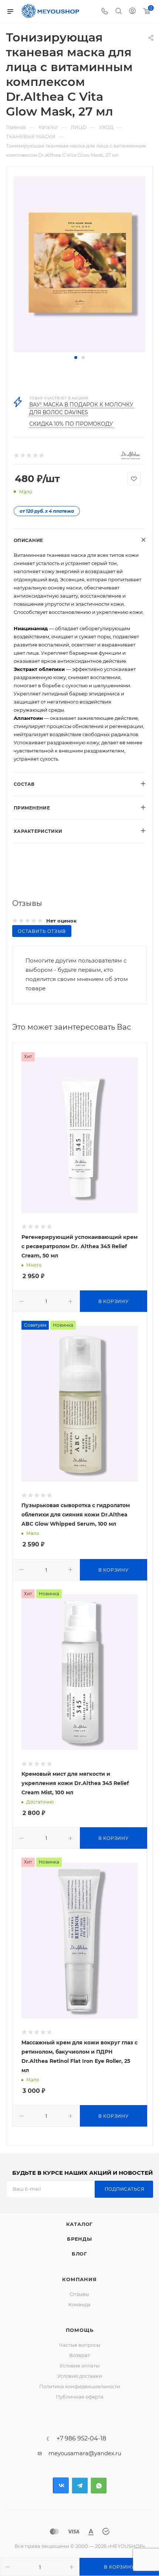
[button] (76, 358)
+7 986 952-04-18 (81, 2439)
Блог (79, 2254)
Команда (79, 2304)
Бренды (79, 2239)
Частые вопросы (80, 2345)
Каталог (80, 2224)
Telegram (80, 2485)
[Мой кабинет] (132, 12)
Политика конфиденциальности (80, 2386)
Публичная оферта (80, 2397)
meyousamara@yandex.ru (85, 2453)
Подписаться (125, 2189)
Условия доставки (80, 2376)
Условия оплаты (79, 2366)
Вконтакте (61, 2485)
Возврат (79, 2355)
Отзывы (79, 2294)
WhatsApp (99, 2485)
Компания (79, 2279)
